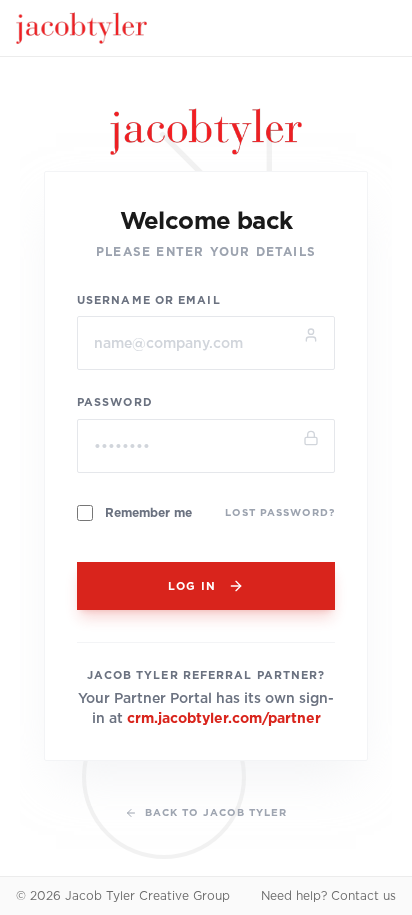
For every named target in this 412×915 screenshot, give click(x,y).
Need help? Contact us (328, 895)
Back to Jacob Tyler (216, 812)
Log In (192, 586)
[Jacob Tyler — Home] (81, 28)
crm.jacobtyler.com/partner (224, 718)
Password (115, 402)
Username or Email (149, 300)
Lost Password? (280, 512)
